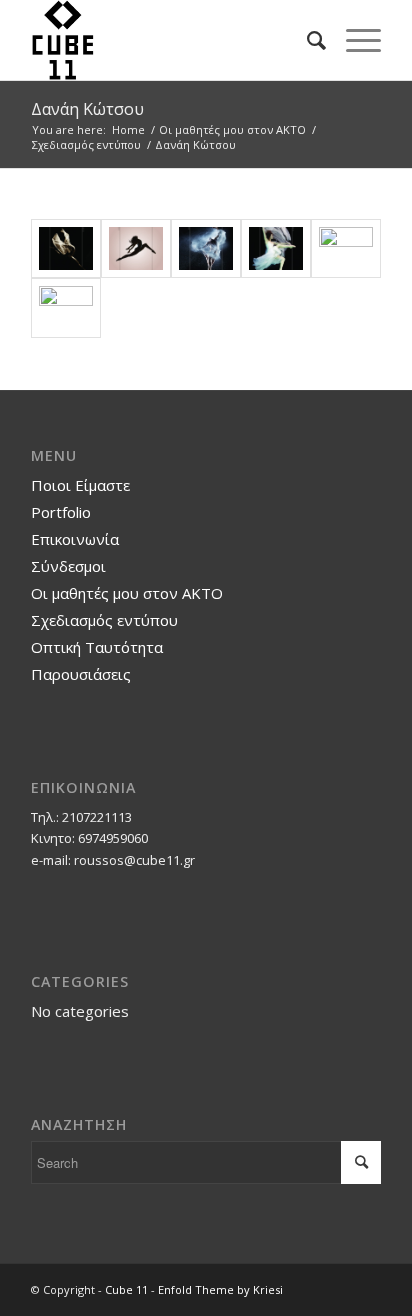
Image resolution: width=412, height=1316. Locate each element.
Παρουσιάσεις (81, 674)
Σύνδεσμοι (68, 566)
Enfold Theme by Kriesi (220, 1289)
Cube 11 (126, 1289)
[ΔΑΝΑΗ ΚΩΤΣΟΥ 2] (136, 249)
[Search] (306, 40)
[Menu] (353, 40)
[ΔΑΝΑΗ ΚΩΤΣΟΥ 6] (66, 308)
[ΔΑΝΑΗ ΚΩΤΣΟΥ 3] (206, 249)
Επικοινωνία (75, 539)
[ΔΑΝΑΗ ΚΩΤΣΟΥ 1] (66, 249)
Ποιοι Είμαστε (80, 485)
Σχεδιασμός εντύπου (104, 620)
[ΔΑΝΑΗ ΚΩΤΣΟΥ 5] (346, 249)
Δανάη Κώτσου (87, 109)
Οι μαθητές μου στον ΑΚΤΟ (127, 593)
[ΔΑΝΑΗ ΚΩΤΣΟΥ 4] (276, 249)
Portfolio (61, 512)
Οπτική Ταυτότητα (97, 647)
